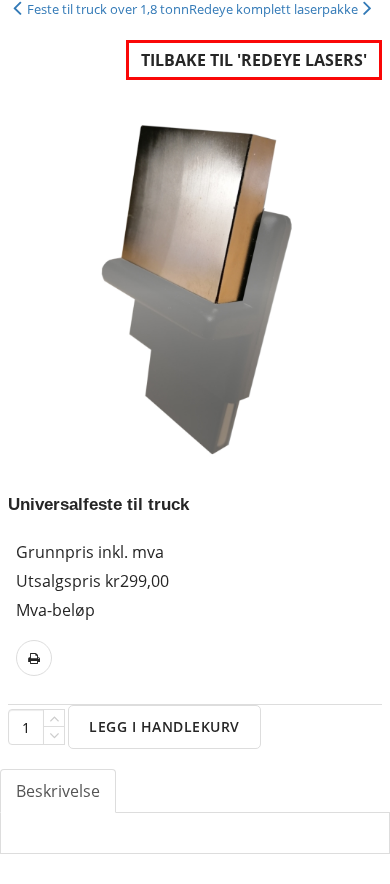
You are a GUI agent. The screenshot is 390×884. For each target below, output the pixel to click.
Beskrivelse (58, 791)
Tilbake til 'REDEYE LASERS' (254, 60)
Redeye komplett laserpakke (273, 9)
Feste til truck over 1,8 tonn (108, 9)
